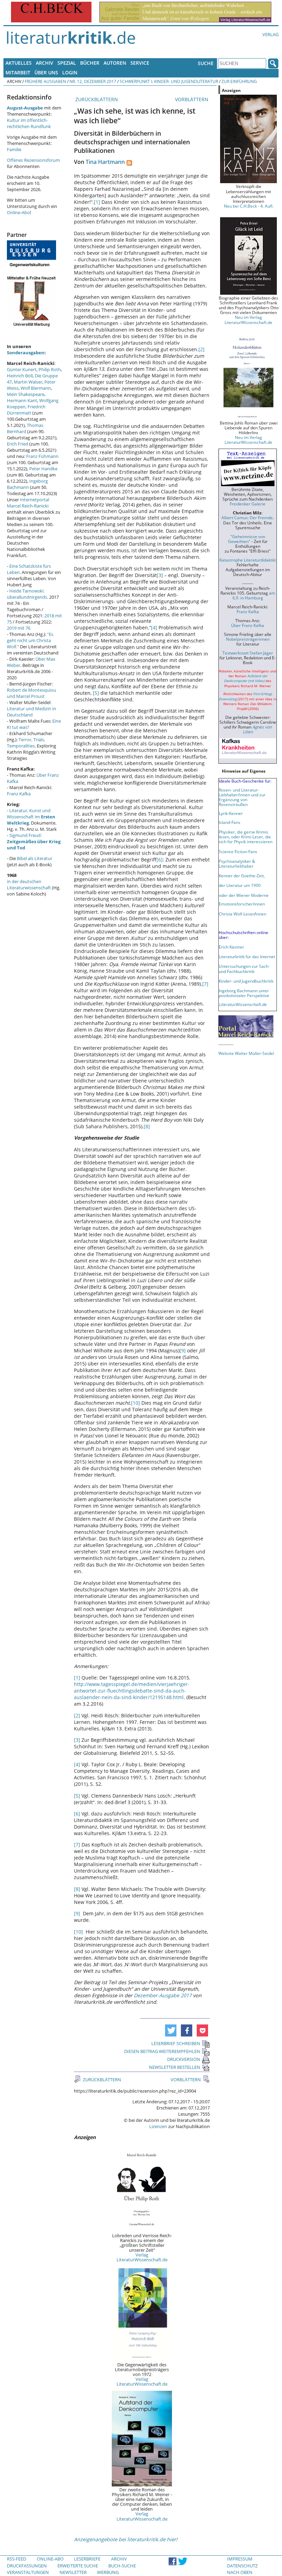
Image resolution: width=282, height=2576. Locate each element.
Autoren (115, 63)
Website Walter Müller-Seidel (246, 1053)
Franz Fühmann (42, 456)
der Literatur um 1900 (240, 885)
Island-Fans (230, 822)
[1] (97, 202)
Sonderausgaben (26, 353)
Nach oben (240, 2572)
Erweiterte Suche (78, 2566)
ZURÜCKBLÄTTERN (96, 99)
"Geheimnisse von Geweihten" (247, 539)
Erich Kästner (231, 947)
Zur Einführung (239, 81)
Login (70, 72)
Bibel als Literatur (35, 858)
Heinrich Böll (20, 376)
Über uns (46, 72)
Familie (14, 149)
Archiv (45, 63)
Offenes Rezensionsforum (33, 160)
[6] (160, 860)
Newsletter (73, 2572)
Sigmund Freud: (34, 841)
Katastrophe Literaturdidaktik (247, 560)
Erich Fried (18, 444)
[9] (183, 1350)
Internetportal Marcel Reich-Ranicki (28, 503)
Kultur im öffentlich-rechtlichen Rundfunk (29, 123)
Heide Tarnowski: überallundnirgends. (28, 594)
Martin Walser (28, 382)
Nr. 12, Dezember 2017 (93, 81)
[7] (205, 984)
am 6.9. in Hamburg (254, 595)
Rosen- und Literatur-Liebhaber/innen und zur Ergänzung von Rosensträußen (242, 797)
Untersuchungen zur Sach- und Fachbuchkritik (244, 968)
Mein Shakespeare (26, 394)
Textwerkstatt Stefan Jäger (248, 653)
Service (140, 63)
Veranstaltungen (28, 2572)
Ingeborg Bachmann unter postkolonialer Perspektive (244, 993)
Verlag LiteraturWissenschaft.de (142, 2257)
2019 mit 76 (19, 628)
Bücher (90, 63)
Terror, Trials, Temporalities (26, 743)
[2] (202, 349)
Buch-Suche (122, 2566)
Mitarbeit (18, 72)
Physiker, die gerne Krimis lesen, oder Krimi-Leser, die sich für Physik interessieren (246, 837)
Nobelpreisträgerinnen (248, 639)
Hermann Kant (22, 400)
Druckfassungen (27, 2566)
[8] (147, 1126)
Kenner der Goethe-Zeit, (242, 876)
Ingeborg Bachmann (27, 484)
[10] (135, 1403)
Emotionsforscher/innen (242, 904)
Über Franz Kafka (248, 625)
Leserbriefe (87, 2559)
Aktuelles (19, 63)
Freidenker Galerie (248, 504)
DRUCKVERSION (184, 2059)
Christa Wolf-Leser (236, 914)
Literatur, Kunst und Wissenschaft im (31, 817)
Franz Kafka (19, 794)
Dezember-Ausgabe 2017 (163, 1995)
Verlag (270, 34)
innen (261, 914)
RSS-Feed (17, 2559)
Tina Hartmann (105, 162)
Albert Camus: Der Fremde (247, 517)
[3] (160, 575)
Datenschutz (242, 2566)
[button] (171, 2030)
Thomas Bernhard (25, 428)
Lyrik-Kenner (231, 813)
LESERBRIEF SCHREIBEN (176, 2043)
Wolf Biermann (36, 388)
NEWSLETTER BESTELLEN (175, 2067)
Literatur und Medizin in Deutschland (31, 712)
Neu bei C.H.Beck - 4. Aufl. (249, 206)
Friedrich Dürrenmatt (26, 410)
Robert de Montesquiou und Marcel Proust (31, 693)
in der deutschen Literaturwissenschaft (29, 884)
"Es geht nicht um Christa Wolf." (30, 640)
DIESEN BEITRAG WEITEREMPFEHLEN (162, 2051)
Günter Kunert (22, 369)
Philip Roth (50, 369)
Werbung (108, 2572)
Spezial (67, 63)
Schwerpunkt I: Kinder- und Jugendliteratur (169, 81)
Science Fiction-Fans (238, 851)
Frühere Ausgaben (45, 81)
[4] (154, 627)
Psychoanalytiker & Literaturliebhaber (237, 863)
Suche (206, 63)
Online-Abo (18, 212)
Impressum (240, 2559)
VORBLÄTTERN (192, 99)
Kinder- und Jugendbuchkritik (246, 981)
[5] (96, 693)
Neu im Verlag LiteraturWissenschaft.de (248, 320)
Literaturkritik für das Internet (247, 956)
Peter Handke (43, 469)
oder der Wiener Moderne (244, 895)
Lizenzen (158, 2126)
